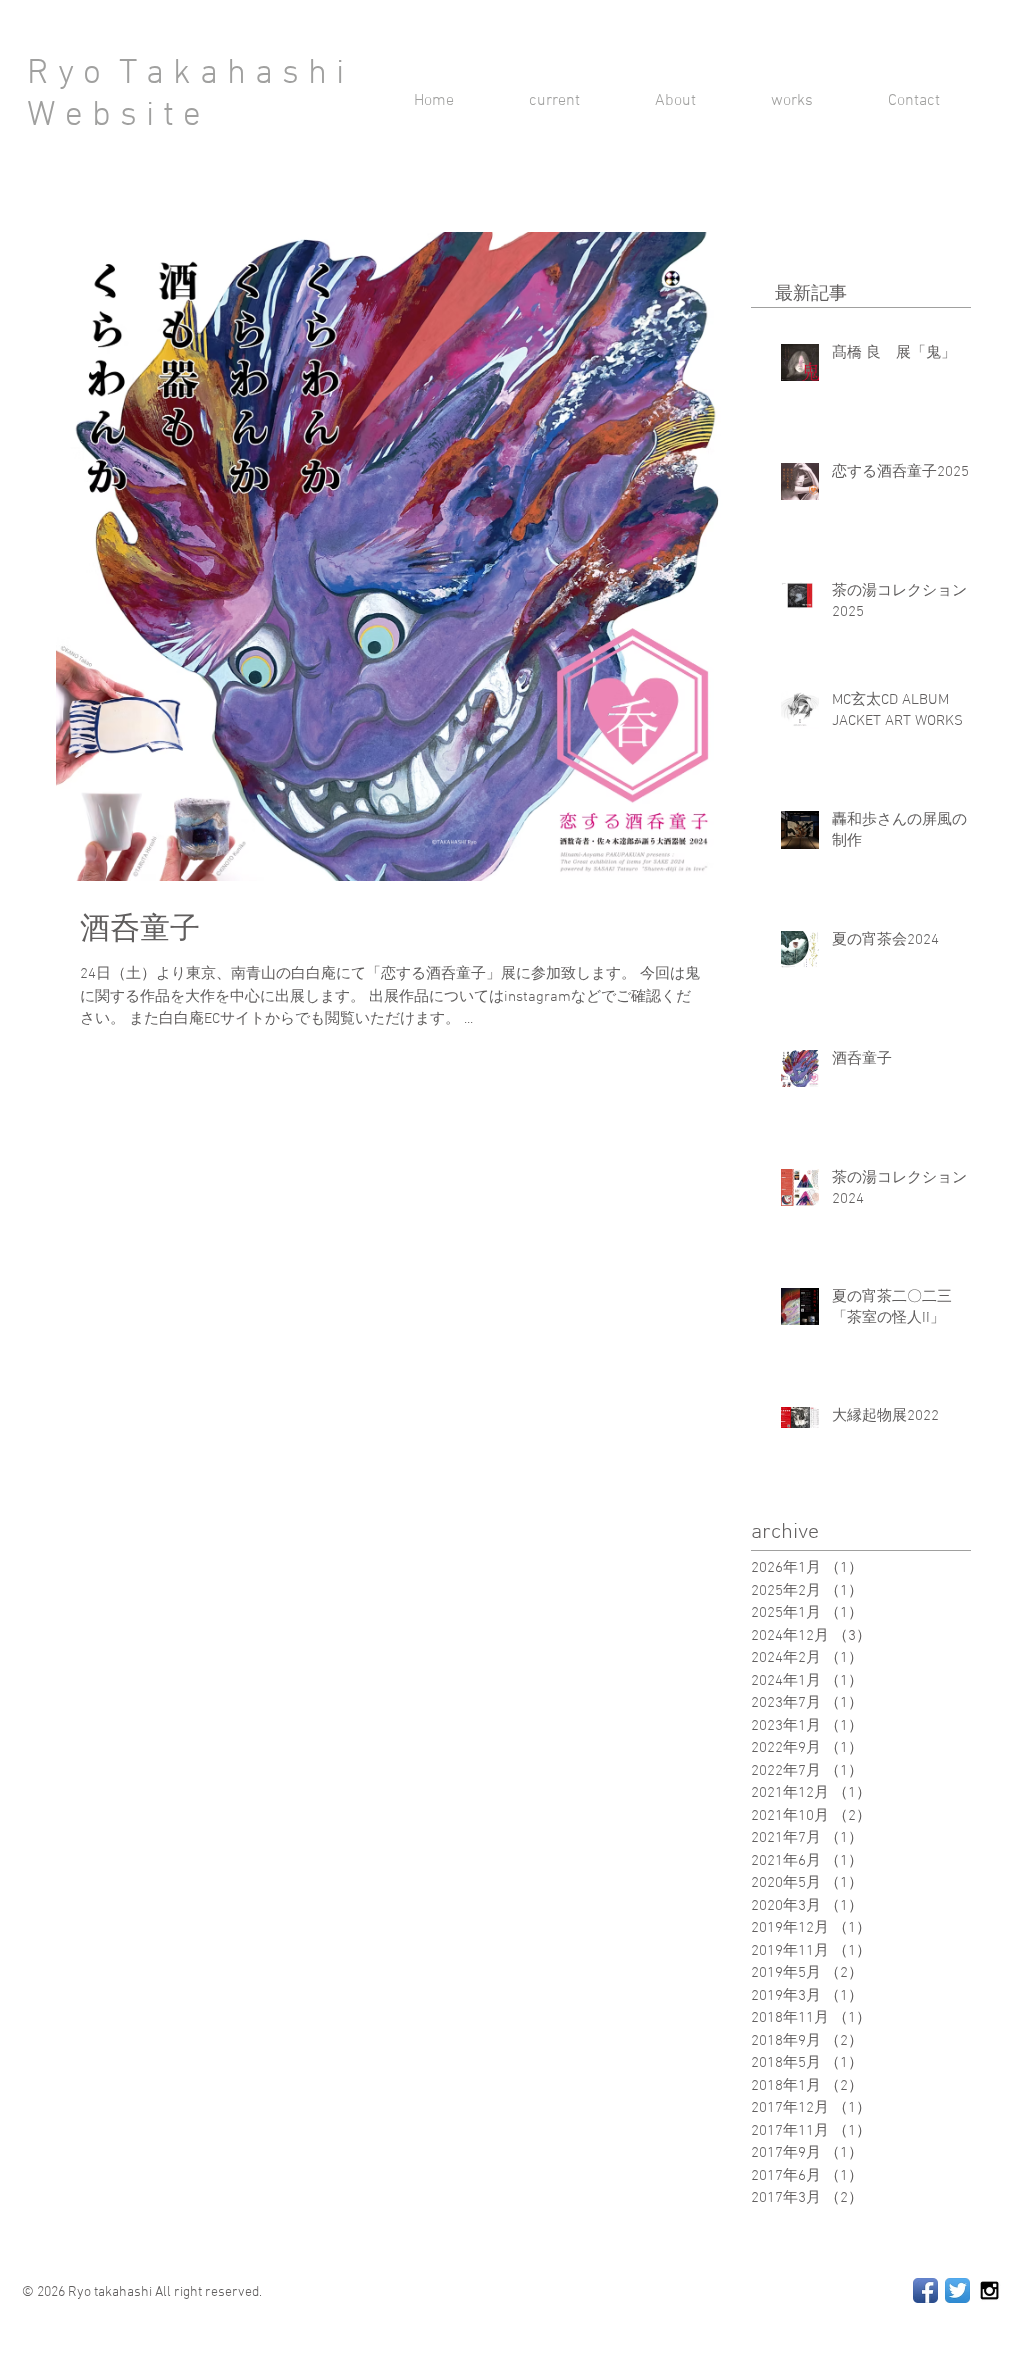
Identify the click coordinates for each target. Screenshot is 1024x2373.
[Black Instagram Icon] (989, 2290)
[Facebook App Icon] (925, 2290)
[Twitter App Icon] (957, 2290)
